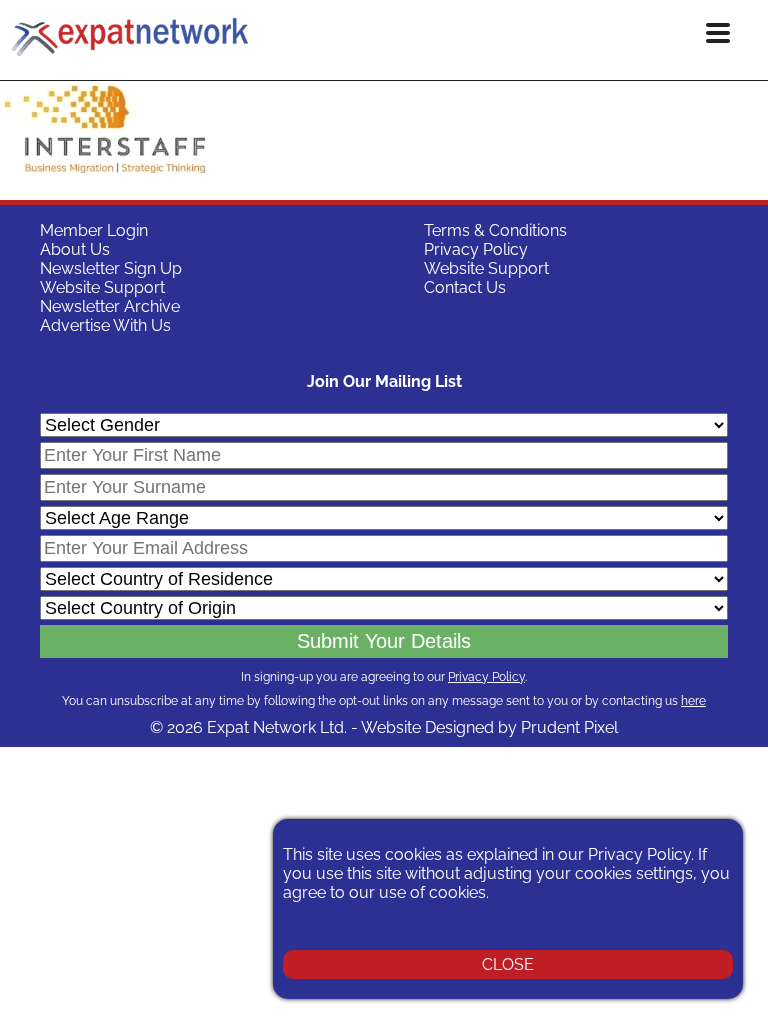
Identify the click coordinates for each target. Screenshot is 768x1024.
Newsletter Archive (110, 306)
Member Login (94, 230)
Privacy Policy (476, 249)
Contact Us (465, 287)
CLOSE (508, 964)
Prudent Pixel (569, 727)
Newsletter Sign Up (111, 268)
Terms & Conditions (495, 230)
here (693, 701)
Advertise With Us (105, 325)
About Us (75, 249)
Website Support (102, 287)
